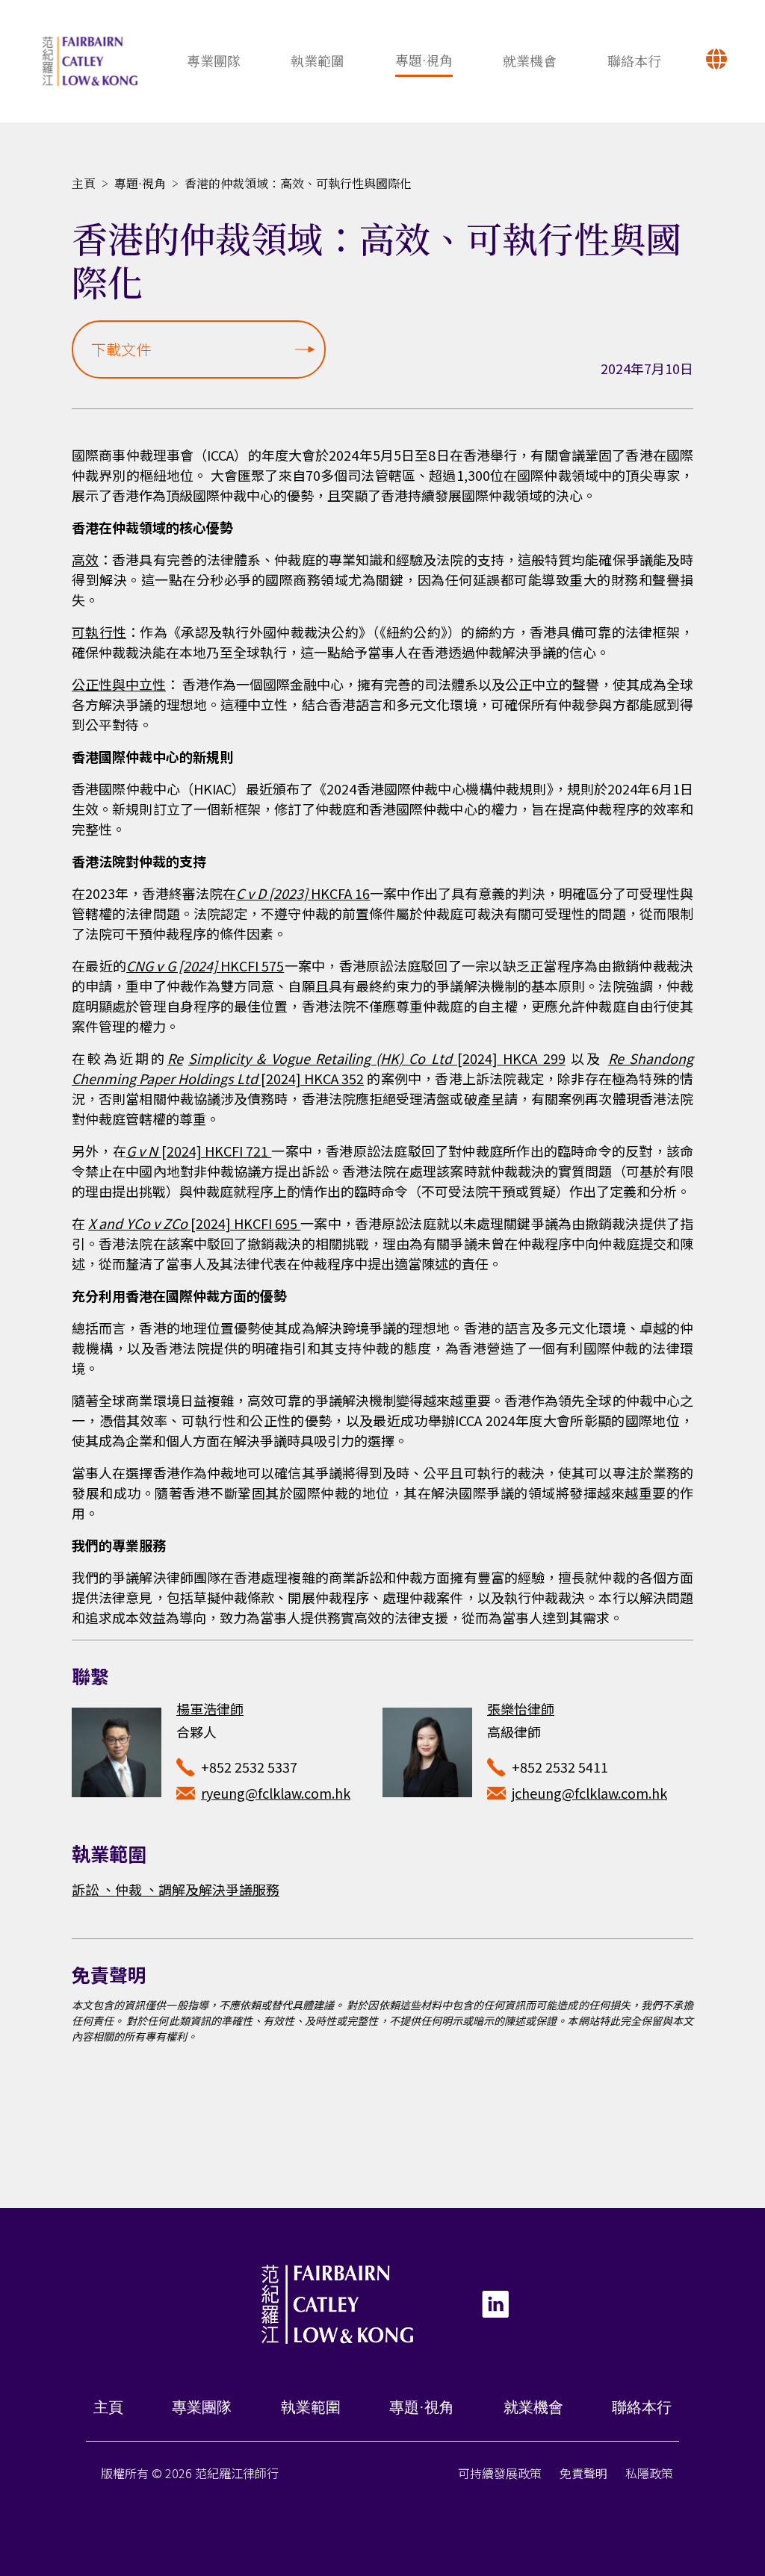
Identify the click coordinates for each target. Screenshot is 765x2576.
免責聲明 (583, 2473)
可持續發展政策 (500, 2473)
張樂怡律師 (521, 1708)
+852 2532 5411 (560, 1767)
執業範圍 (318, 60)
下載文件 (121, 349)
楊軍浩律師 (210, 1708)
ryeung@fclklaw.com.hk (276, 1793)
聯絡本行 (634, 60)
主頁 (84, 183)
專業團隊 (214, 60)
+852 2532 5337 (249, 1767)
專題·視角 (424, 60)
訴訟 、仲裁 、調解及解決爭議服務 (176, 1889)
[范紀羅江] (90, 61)
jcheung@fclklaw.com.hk (589, 1793)
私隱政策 (649, 2473)
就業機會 (530, 60)
